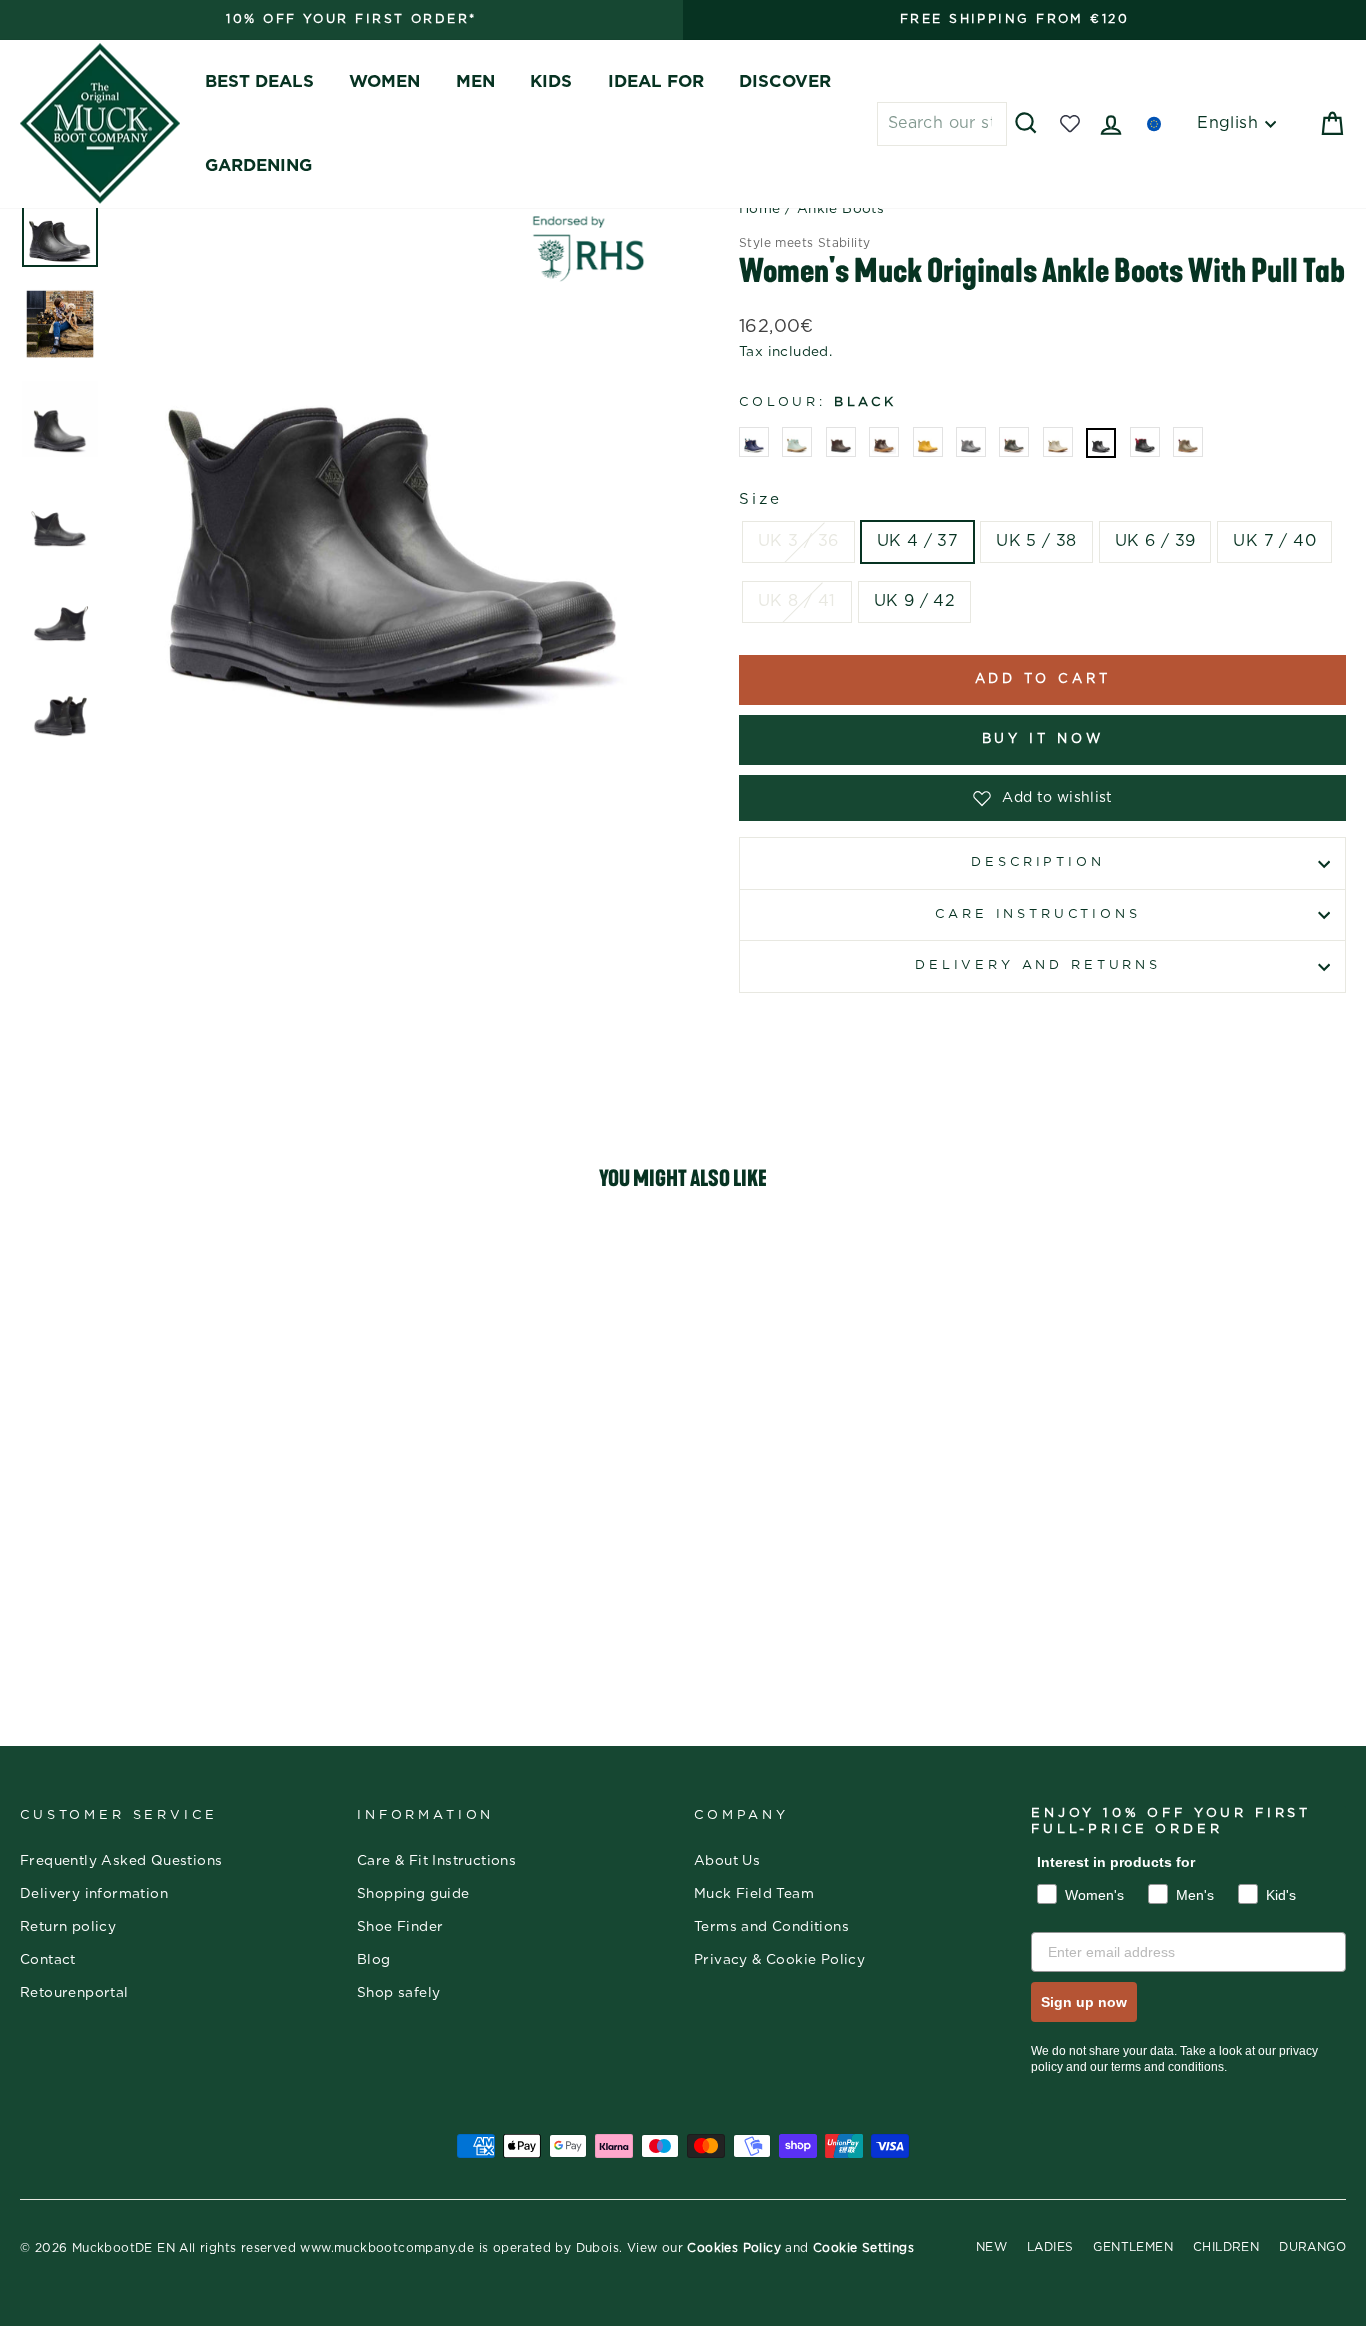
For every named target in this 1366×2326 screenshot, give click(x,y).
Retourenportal (74, 1993)
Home (760, 209)
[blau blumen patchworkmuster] (797, 442)
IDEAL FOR (656, 81)
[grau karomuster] (971, 442)
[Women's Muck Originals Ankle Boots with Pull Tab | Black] (177, 1397)
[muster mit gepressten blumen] (1058, 442)
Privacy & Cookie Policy (779, 1960)
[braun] (841, 442)
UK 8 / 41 (797, 601)
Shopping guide (413, 1894)
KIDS (551, 81)
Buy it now (1043, 739)
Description (1037, 862)
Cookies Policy (734, 2248)
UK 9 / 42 (915, 601)
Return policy (68, 1927)
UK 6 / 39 (1155, 541)
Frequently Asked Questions (121, 1861)
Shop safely (398, 1993)
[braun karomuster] (884, 442)
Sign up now (1084, 2002)
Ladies (1050, 2247)
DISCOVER (785, 81)
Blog (374, 1960)
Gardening (258, 165)
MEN (475, 81)
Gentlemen (1133, 2247)
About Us (727, 1861)
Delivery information (94, 1894)
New (991, 2247)
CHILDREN (1226, 2247)
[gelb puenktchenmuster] (928, 442)
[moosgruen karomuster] (1014, 442)
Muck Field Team (754, 1894)
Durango (1312, 2247)
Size (760, 499)
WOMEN (384, 81)
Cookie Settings (863, 2248)
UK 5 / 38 (1036, 541)
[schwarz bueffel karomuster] (1145, 442)
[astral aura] (754, 442)
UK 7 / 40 (1274, 541)
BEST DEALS (259, 81)
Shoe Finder (400, 1927)
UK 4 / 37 (918, 541)
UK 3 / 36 (798, 541)
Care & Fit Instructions (436, 1861)
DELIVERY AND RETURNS (1038, 965)
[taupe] (1188, 442)
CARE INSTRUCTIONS (1037, 914)
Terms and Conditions (771, 1927)
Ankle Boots (840, 209)
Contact (48, 1960)
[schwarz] (1101, 443)
